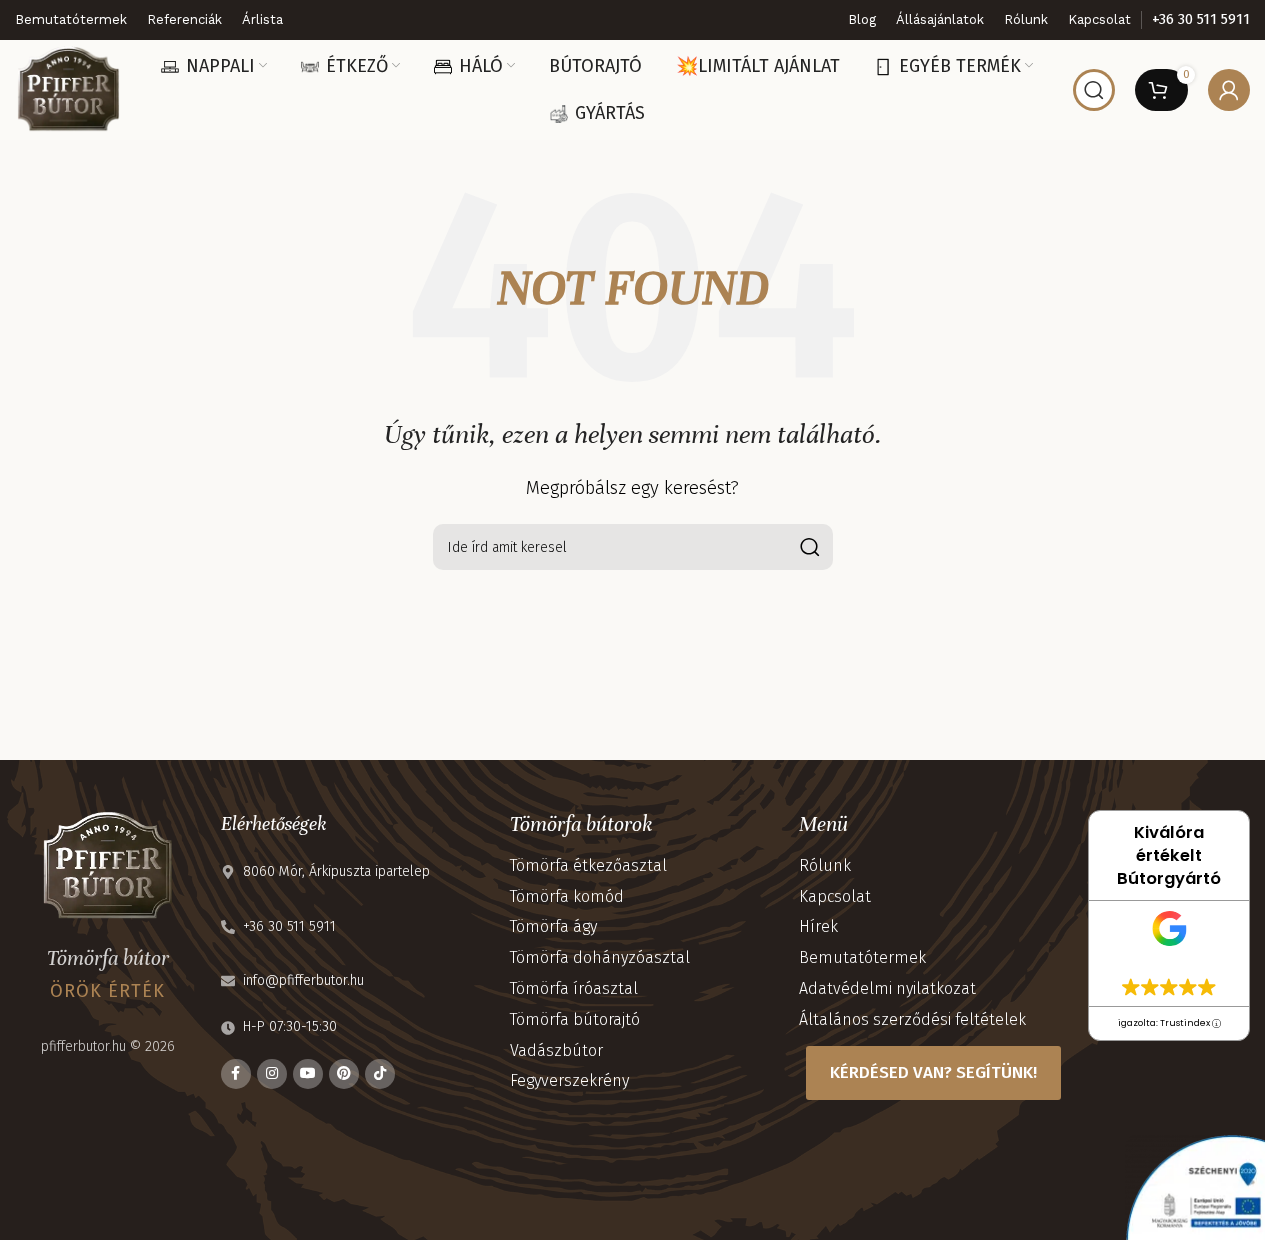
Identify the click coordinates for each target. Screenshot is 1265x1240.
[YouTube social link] (308, 1074)
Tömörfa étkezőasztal (588, 865)
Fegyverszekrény (569, 1080)
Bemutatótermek (862, 957)
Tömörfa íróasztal (574, 988)
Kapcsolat (835, 896)
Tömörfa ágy (553, 926)
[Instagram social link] (272, 1074)
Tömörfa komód (567, 896)
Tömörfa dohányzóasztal (600, 957)
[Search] (1094, 90)
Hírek (818, 926)
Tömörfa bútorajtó (575, 1019)
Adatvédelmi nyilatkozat (887, 988)
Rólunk (825, 865)
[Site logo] (68, 88)
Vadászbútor (556, 1050)
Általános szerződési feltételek (912, 1019)
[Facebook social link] (236, 1074)
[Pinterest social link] (344, 1074)
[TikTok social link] (380, 1074)
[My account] (1229, 90)
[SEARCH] (810, 547)
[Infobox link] (1201, 20)
